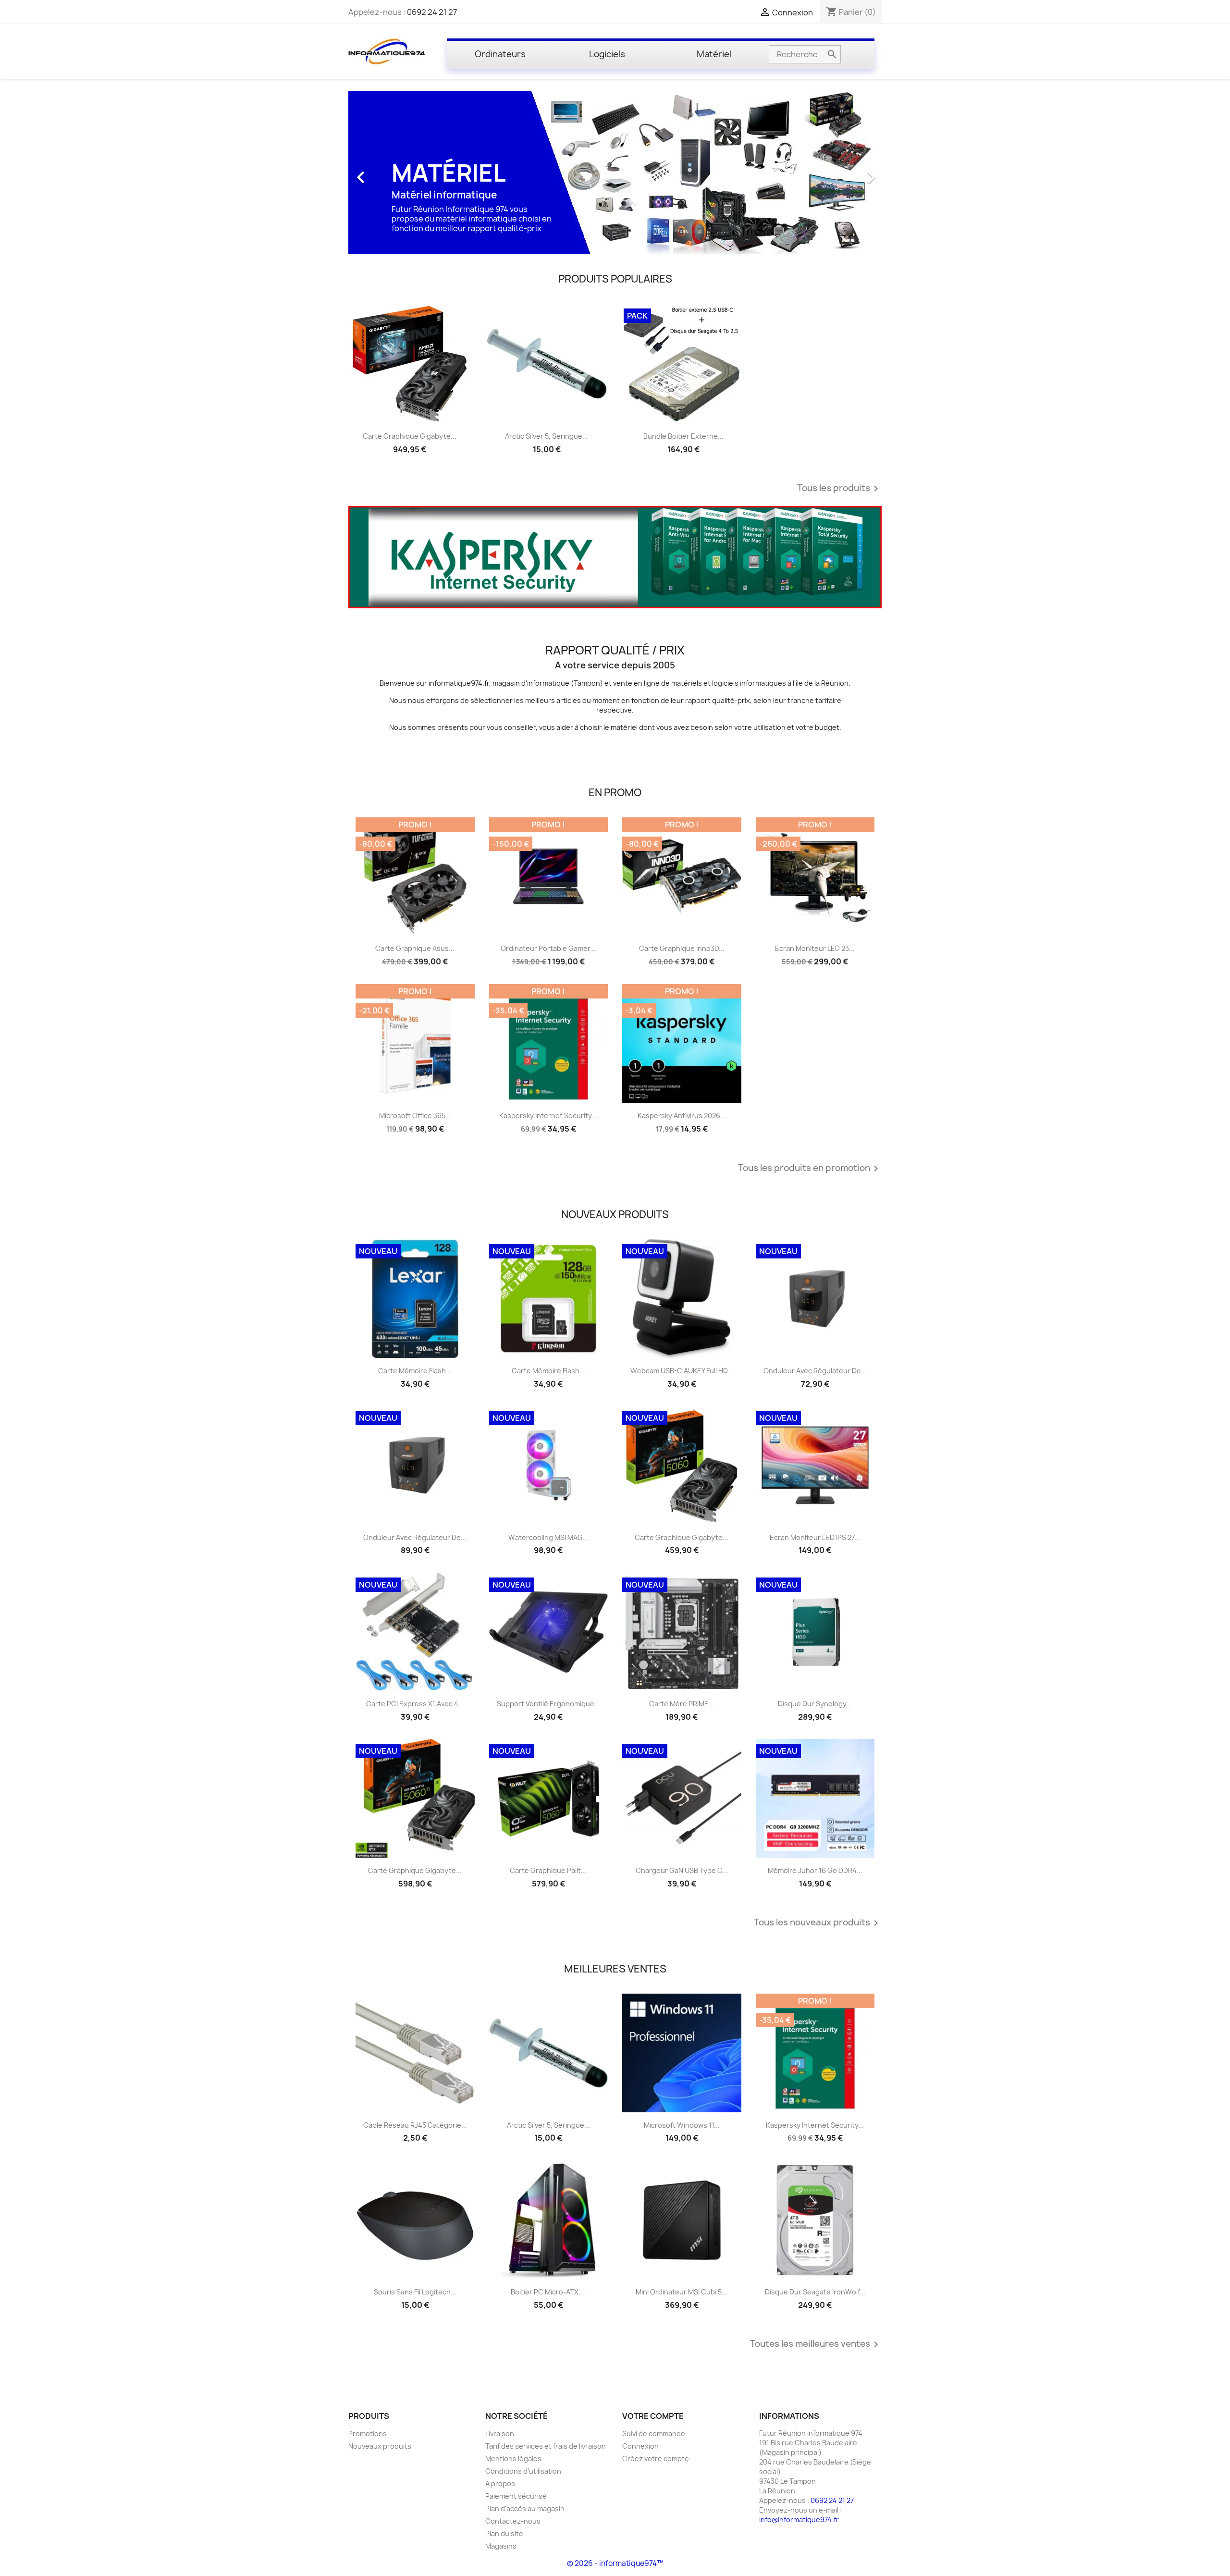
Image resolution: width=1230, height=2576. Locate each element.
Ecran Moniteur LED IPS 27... (815, 1537)
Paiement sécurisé (516, 2496)
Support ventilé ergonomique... (548, 1704)
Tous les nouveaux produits (818, 1923)
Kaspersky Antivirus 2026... (682, 1115)
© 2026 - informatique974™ (615, 2563)
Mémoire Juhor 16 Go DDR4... (815, 1870)
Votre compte (653, 2416)
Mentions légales (513, 2459)
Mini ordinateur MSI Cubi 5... (682, 2292)
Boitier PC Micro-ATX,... (548, 2292)
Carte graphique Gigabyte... (410, 436)
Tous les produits (839, 489)
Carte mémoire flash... (415, 1371)
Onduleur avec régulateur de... (815, 1371)
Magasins (501, 2546)
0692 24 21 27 (432, 12)
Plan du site (504, 2533)
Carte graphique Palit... (548, 1870)
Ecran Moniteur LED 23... (815, 948)
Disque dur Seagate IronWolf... (815, 2292)
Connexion (640, 2446)
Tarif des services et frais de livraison (546, 2446)
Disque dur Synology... (815, 1704)
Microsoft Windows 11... (682, 2125)
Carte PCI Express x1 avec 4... (415, 1704)
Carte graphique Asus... (415, 948)
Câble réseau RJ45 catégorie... (415, 2125)
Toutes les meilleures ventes (816, 2344)
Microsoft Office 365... (415, 1115)
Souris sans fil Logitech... (415, 2292)
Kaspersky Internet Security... (548, 1115)
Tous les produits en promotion (810, 1169)
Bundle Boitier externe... (683, 436)
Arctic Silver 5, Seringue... (547, 436)
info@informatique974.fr (799, 2520)
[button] (388, 173)
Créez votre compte (656, 2459)
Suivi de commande (654, 2434)
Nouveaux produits (380, 2446)
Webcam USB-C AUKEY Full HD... (682, 1371)
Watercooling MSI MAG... (548, 1537)
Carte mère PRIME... (682, 1704)
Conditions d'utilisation (523, 2471)
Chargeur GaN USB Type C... (682, 1870)
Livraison (500, 2434)
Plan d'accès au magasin (525, 2508)
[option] (615, 173)
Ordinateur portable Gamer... (548, 948)
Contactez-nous (513, 2521)
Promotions (368, 2434)
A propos (500, 2484)
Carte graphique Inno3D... (682, 948)
